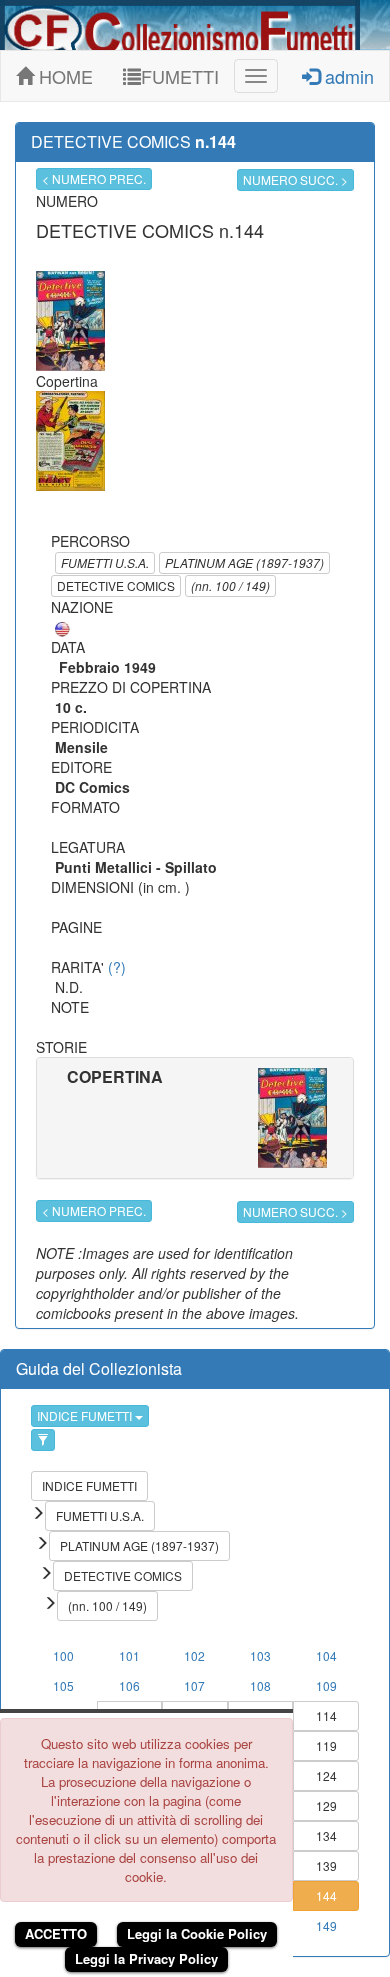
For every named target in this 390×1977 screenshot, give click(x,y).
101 (129, 1655)
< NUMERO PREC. (94, 178)
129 (326, 1805)
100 (63, 1655)
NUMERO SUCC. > (295, 179)
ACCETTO (56, 1933)
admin (347, 76)
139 (326, 1865)
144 (326, 1895)
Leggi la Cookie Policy (197, 1933)
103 (260, 1655)
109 (326, 1685)
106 (129, 1685)
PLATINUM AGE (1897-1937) (244, 562)
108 (260, 1685)
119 (326, 1745)
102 (194, 1655)
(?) (117, 967)
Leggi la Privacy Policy (146, 1958)
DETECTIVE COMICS (116, 585)
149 (326, 1925)
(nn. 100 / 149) (230, 585)
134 (326, 1835)
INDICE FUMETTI (86, 1415)
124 (326, 1775)
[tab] (195, 1118)
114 (326, 1715)
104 (326, 1655)
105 (63, 1685)
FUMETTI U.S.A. (105, 562)
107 (194, 1685)
